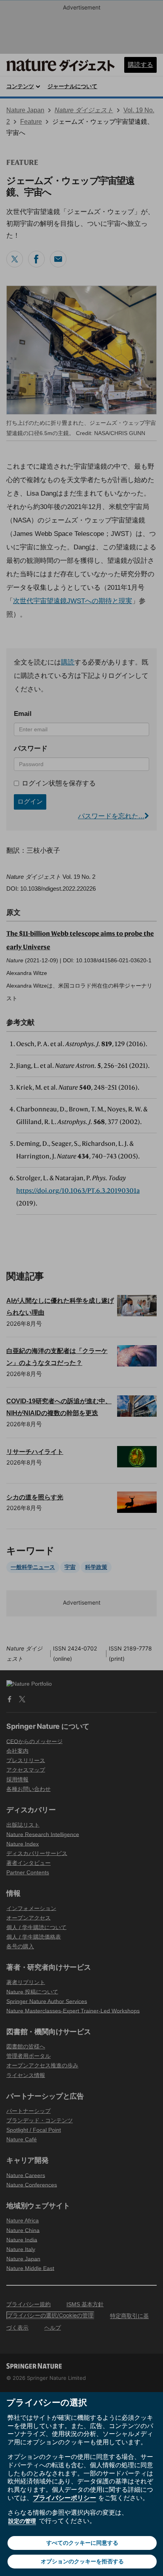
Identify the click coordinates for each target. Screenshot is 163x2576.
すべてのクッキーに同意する (82, 2543)
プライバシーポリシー (64, 2498)
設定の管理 (22, 2521)
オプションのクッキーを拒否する (82, 2561)
